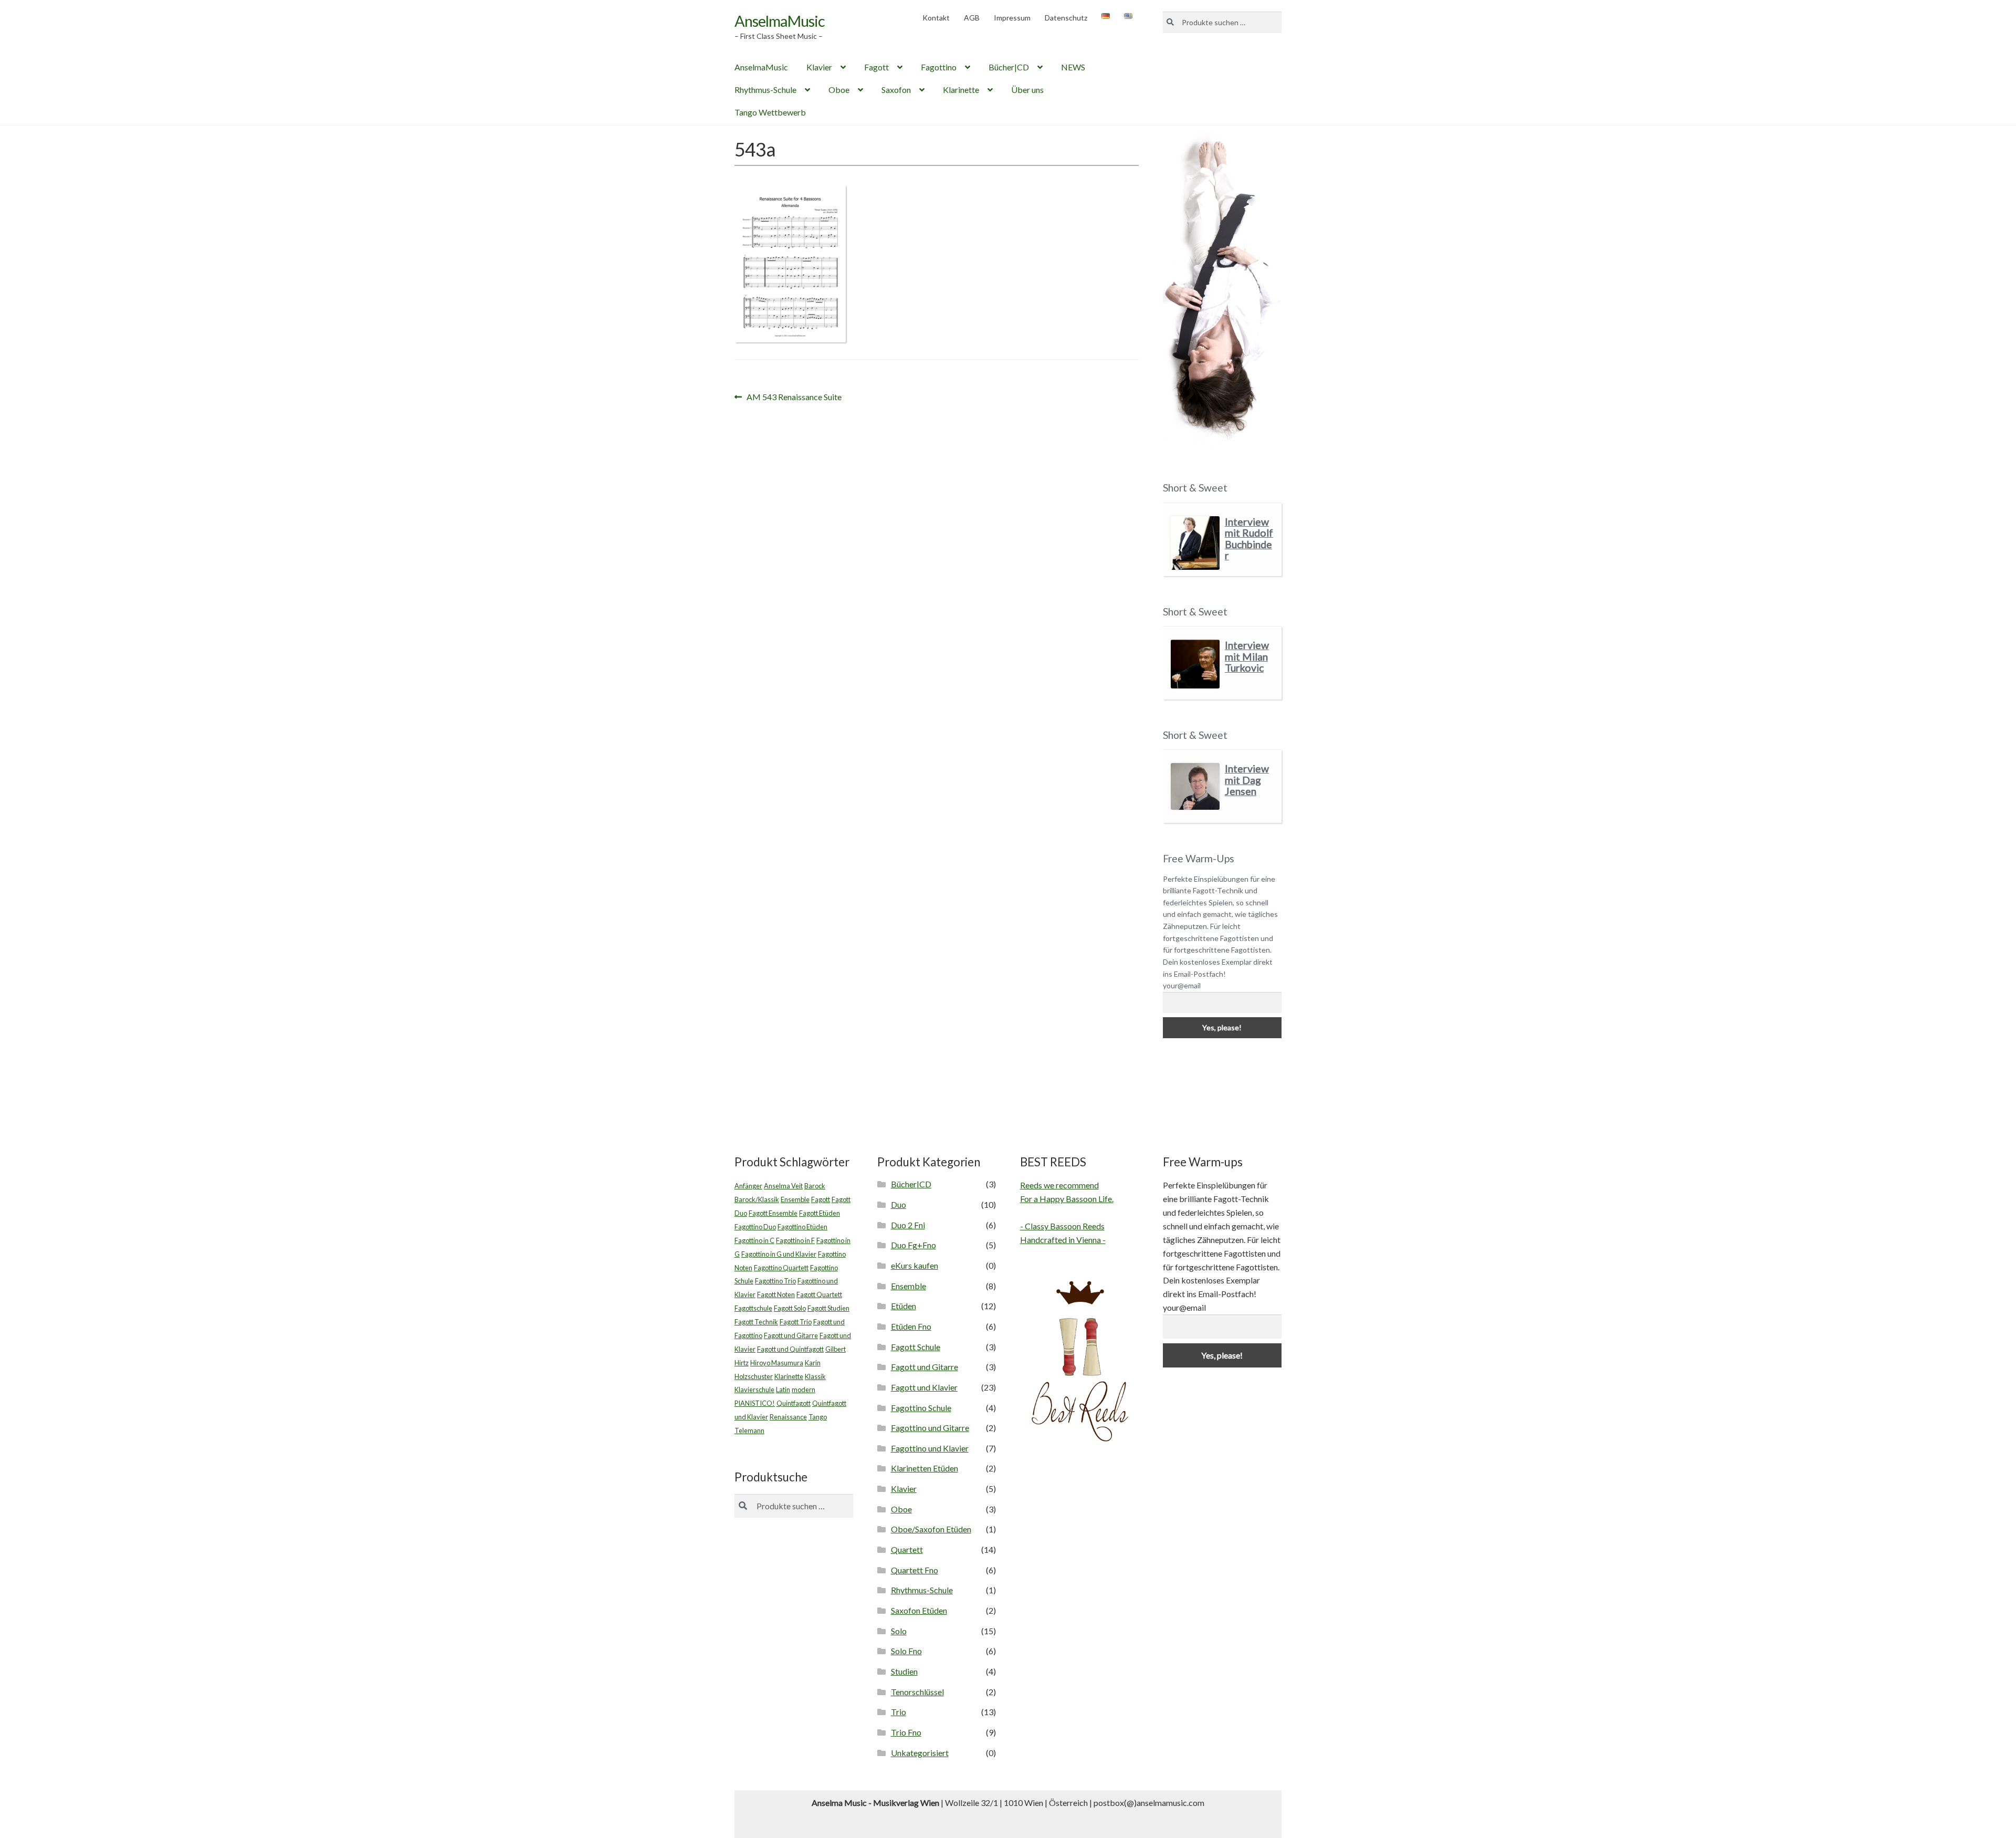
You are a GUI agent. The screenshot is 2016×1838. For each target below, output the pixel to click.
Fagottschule (753, 1308)
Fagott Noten (776, 1294)
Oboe (839, 90)
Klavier (819, 67)
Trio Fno (906, 1732)
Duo (899, 1204)
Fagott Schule (916, 1347)
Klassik (815, 1376)
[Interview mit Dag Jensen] (1195, 786)
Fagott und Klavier (924, 1387)
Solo (899, 1631)
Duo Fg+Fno (913, 1245)
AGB (972, 18)
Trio (899, 1712)
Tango (818, 1417)
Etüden (904, 1306)
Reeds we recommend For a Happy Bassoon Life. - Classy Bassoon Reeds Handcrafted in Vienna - (1067, 1212)
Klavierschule (754, 1390)
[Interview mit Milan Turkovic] (1195, 664)
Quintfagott (794, 1403)
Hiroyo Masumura (777, 1363)
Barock (815, 1186)
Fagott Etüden (820, 1213)
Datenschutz (1066, 18)
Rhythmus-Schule (765, 90)
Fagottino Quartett (781, 1268)
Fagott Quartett (819, 1294)
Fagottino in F (795, 1240)
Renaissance (788, 1417)
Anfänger (748, 1186)
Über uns (1027, 90)
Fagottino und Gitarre (930, 1428)
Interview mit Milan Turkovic (1247, 656)
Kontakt (936, 18)
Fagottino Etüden (802, 1227)
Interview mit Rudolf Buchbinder (1249, 539)
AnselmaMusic (780, 21)
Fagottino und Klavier (930, 1448)
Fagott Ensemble (773, 1213)
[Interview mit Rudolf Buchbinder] (1195, 543)
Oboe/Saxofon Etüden (931, 1529)
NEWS (1073, 67)
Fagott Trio (796, 1322)
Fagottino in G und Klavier (779, 1254)
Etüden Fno (911, 1326)
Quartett (907, 1549)
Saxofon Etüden (919, 1610)
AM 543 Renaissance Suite (794, 398)
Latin (783, 1390)
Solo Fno (906, 1651)
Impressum (1012, 18)
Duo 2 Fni (908, 1225)
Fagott (876, 67)
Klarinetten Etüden (925, 1468)
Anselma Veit (783, 1186)
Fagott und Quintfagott (790, 1349)
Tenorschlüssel (917, 1692)
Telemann (749, 1430)
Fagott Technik (756, 1322)
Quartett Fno (915, 1570)
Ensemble (795, 1199)
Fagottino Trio (775, 1281)
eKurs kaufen (915, 1265)
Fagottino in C (754, 1240)
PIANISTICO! (755, 1403)
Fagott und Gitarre (791, 1335)
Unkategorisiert (920, 1753)
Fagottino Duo (755, 1227)
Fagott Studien (828, 1308)
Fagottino (939, 67)
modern (804, 1390)
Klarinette (961, 90)
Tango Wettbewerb (770, 112)
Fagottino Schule (921, 1408)
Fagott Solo (790, 1308)
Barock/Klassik (757, 1199)
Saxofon (896, 90)
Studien (904, 1671)
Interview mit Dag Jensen (1247, 780)
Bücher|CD (1009, 67)
